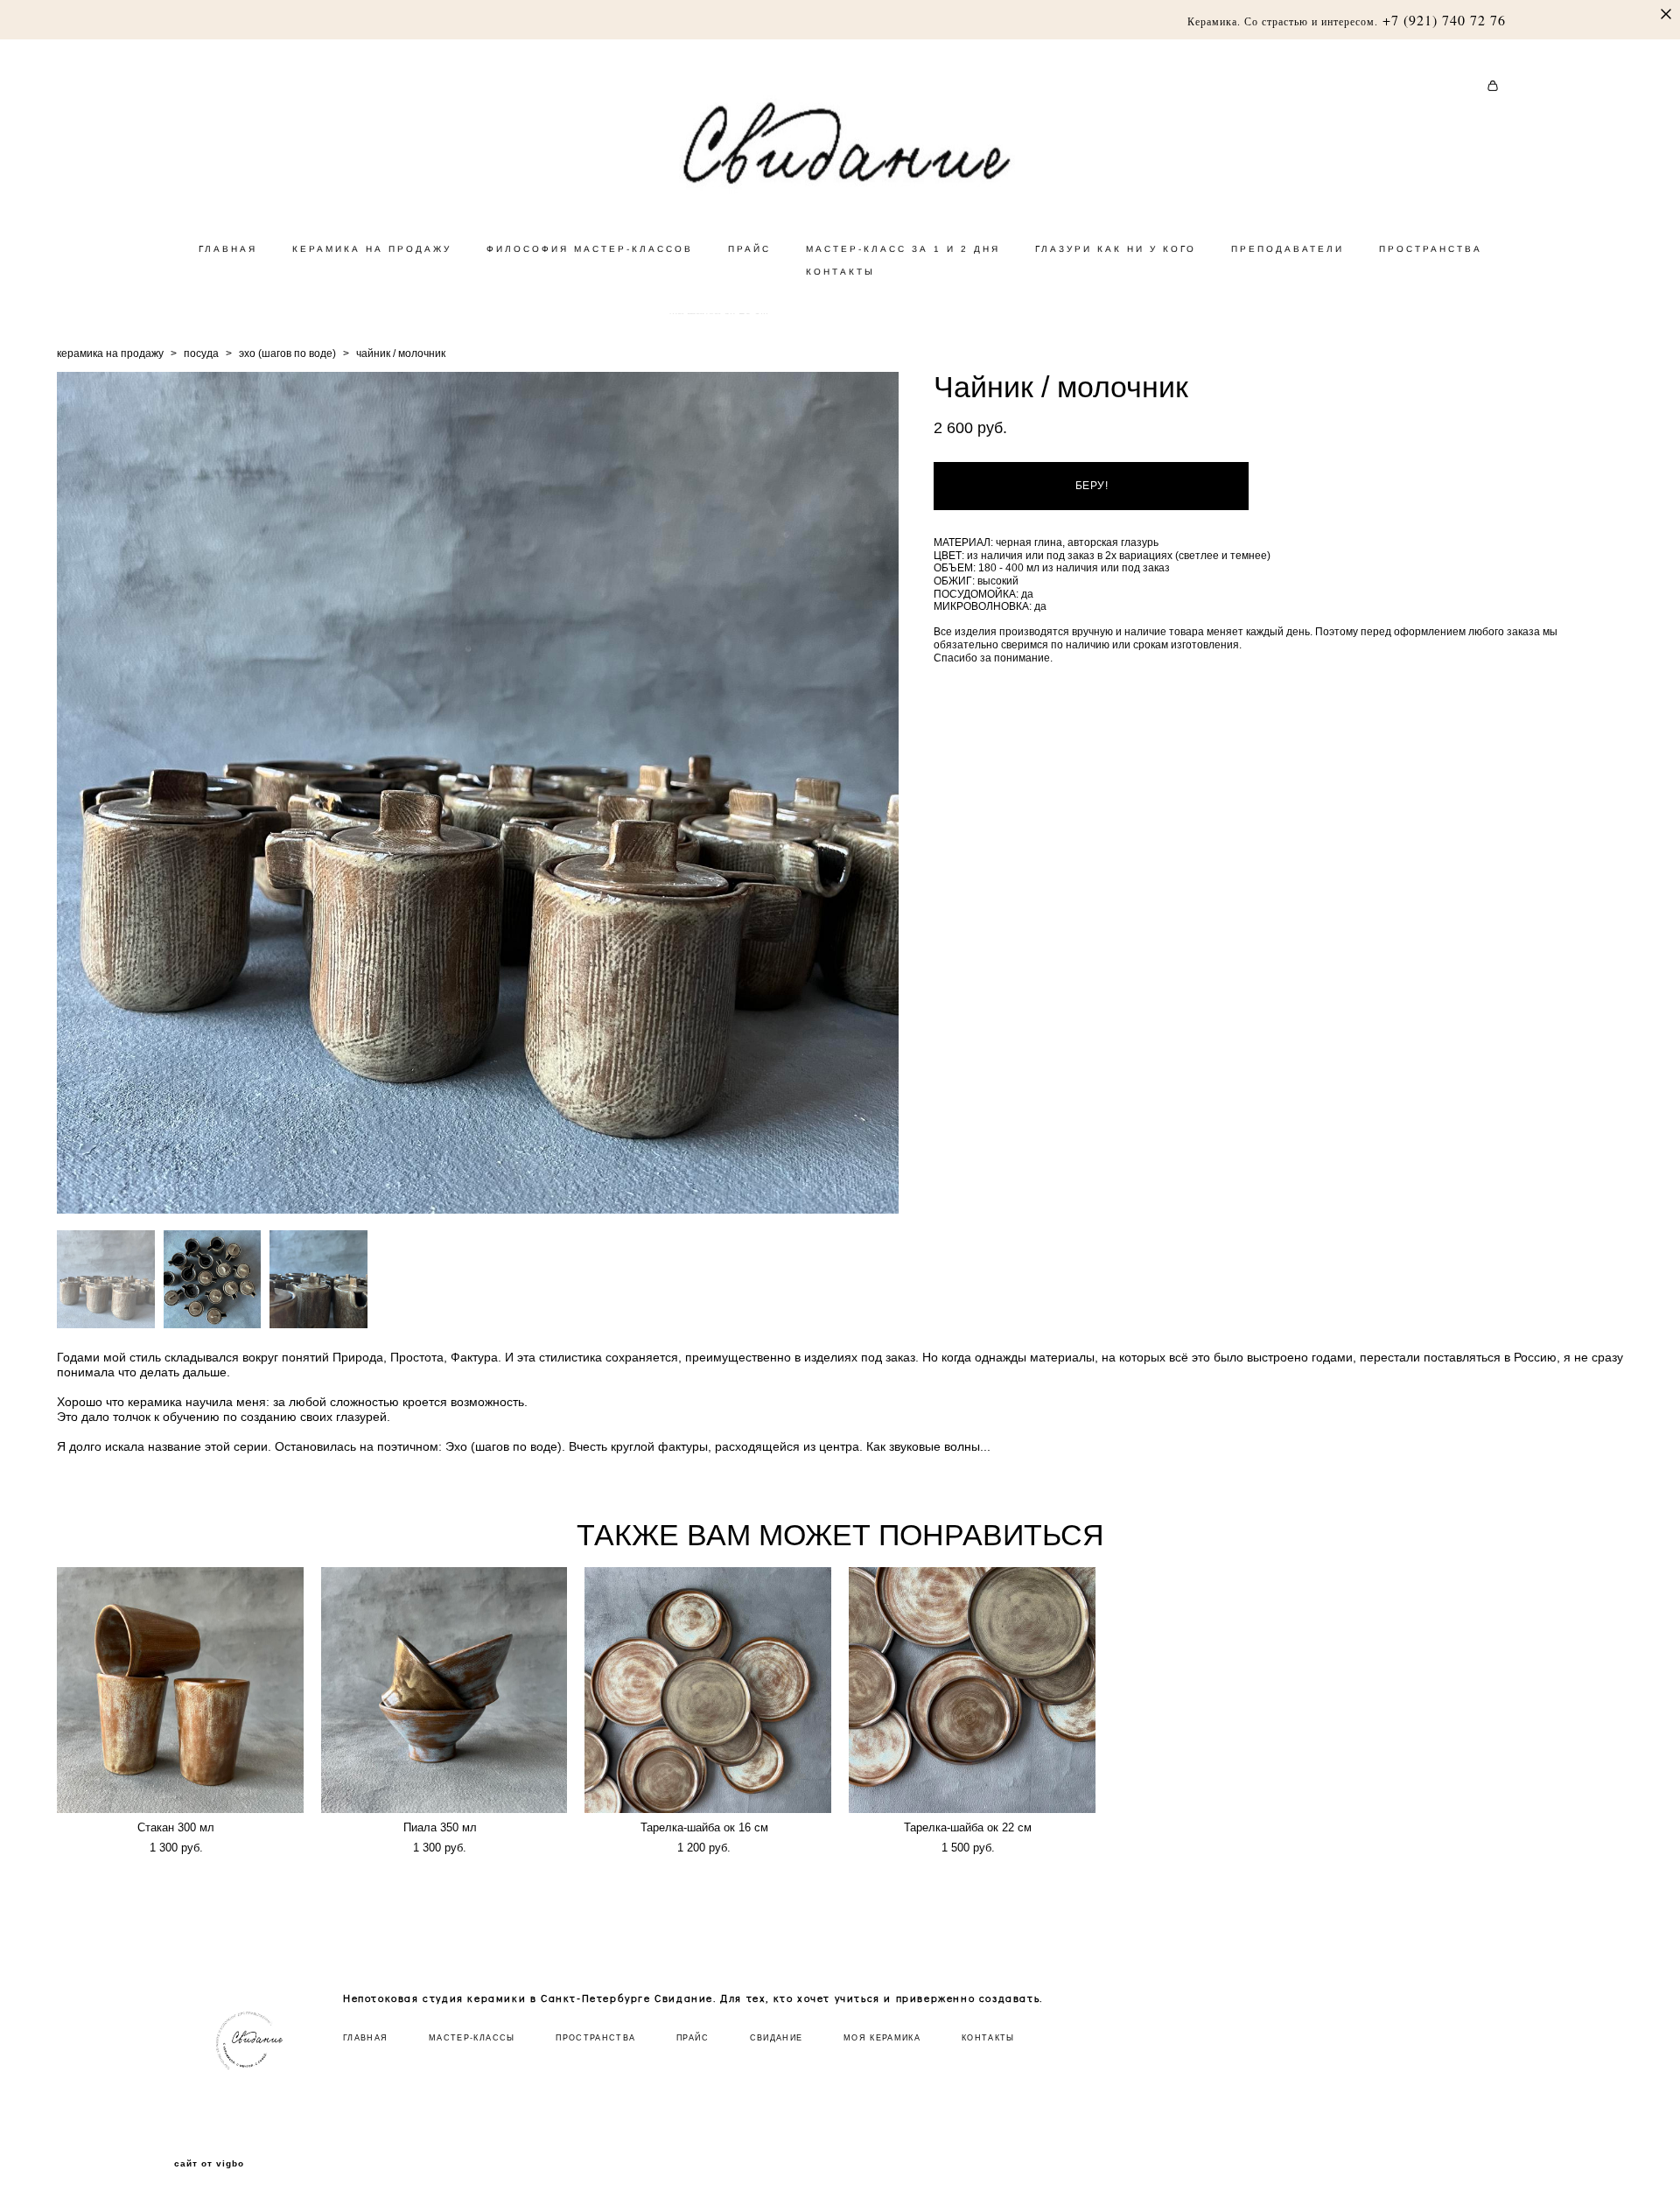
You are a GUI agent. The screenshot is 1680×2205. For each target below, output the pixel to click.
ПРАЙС (749, 249)
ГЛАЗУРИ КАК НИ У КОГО (1116, 249)
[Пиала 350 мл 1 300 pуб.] (444, 1690)
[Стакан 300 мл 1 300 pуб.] (180, 1690)
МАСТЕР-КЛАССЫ (472, 2038)
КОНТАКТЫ (840, 272)
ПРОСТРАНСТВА (1431, 249)
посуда (201, 353)
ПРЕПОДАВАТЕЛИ (1288, 249)
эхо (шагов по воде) (287, 353)
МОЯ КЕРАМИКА (882, 2038)
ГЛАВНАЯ (228, 249)
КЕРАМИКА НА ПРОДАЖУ (372, 249)
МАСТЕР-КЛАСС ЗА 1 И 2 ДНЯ (903, 249)
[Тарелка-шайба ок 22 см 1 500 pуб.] (972, 1690)
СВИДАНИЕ (777, 2038)
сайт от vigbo (209, 2164)
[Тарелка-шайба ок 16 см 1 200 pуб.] (708, 1690)
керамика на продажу (110, 353)
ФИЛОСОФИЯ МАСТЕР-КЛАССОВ (590, 249)
